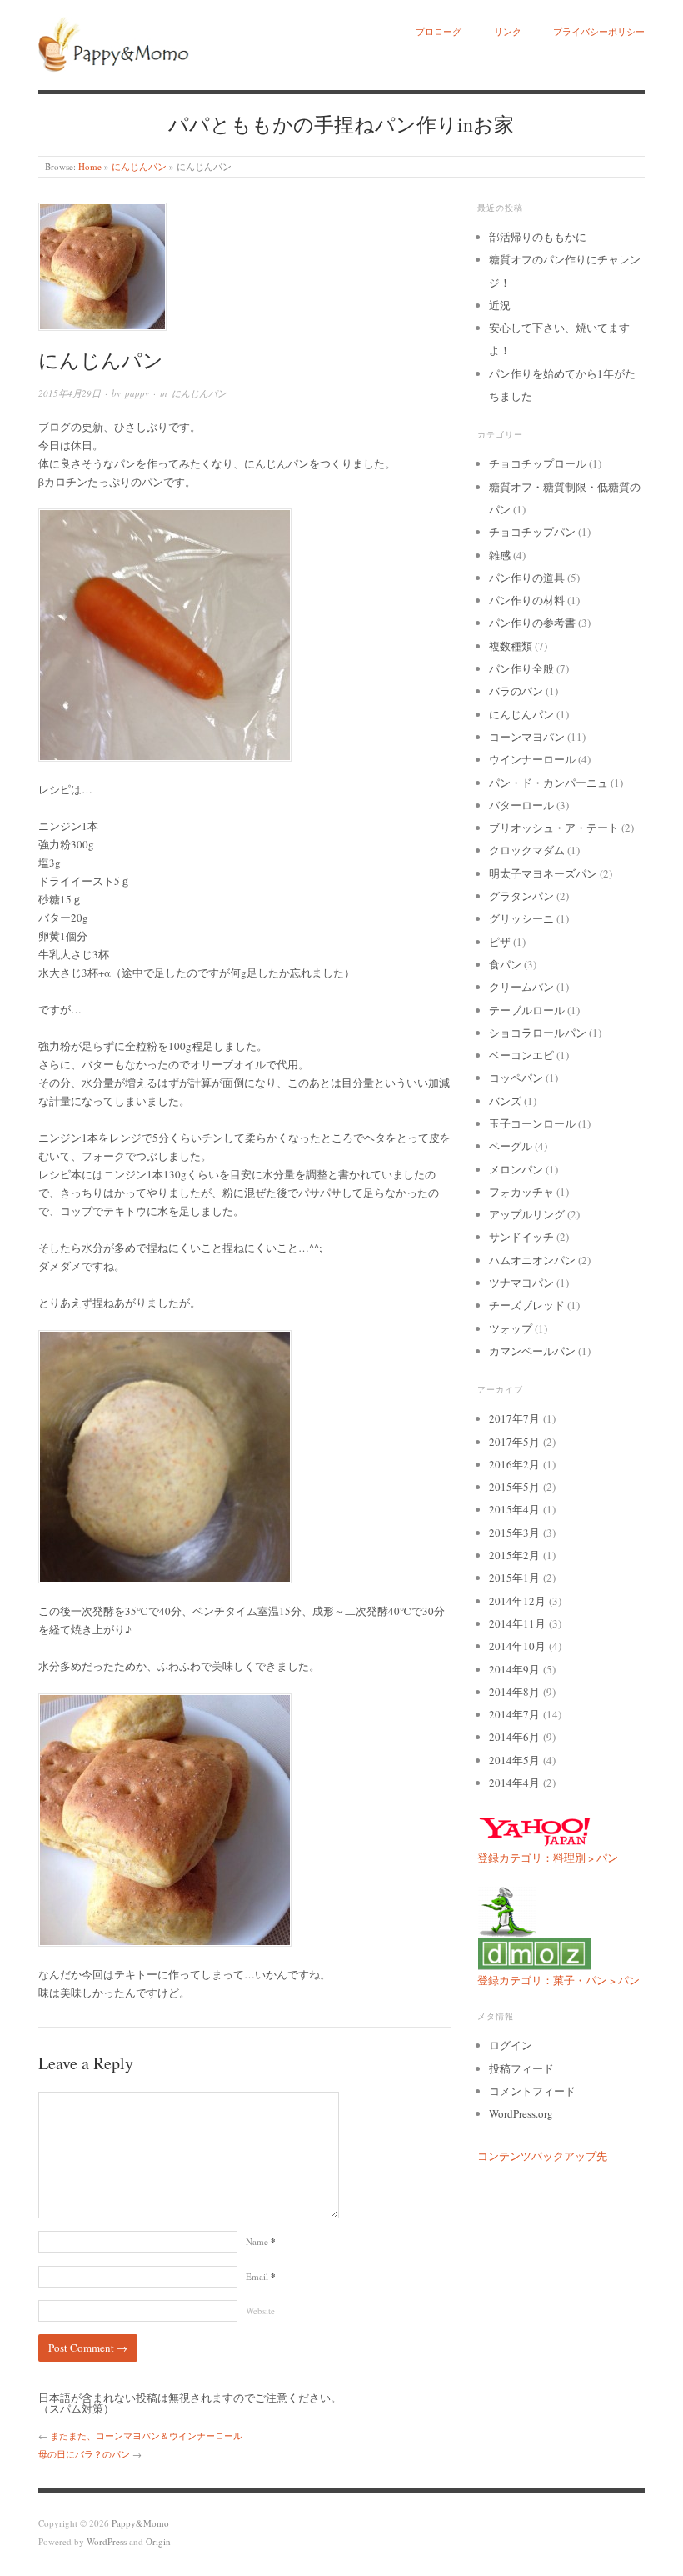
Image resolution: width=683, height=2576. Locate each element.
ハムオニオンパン (532, 1260)
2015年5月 (514, 1487)
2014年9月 (514, 1669)
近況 (500, 305)
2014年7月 (514, 1714)
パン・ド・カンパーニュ (548, 783)
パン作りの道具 (527, 578)
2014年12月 (517, 1601)
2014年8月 (514, 1692)
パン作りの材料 (527, 600)
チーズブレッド (527, 1305)
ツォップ (511, 1328)
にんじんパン (139, 166)
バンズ (505, 1101)
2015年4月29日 (70, 393)
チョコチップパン (532, 532)
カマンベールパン (532, 1351)
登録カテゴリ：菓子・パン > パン (558, 1980)
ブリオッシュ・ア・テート (554, 828)
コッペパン (516, 1078)
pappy (137, 393)
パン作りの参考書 (532, 623)
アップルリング (527, 1214)
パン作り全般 (521, 668)
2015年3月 (514, 1533)
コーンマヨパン (527, 737)
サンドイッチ (521, 1237)
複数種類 (511, 646)
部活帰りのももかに (538, 237)
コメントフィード (532, 2091)
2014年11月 (517, 1623)
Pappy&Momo (140, 2523)
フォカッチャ (521, 1192)
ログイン (511, 2045)
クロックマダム (527, 850)
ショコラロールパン (538, 1033)
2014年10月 (517, 1646)
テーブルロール (527, 1010)
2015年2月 (514, 1555)
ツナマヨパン (521, 1283)
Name (261, 2241)
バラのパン (516, 691)
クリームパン (521, 987)
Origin (158, 2541)
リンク (508, 31)
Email (261, 2276)
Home (90, 166)
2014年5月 (514, 1760)
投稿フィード (521, 2068)
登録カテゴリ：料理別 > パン (548, 1858)
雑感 (500, 555)
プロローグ (439, 31)
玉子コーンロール (532, 1123)
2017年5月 (514, 1442)
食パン (505, 964)
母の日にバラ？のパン (84, 2454)
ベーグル (511, 1146)
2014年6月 (514, 1737)
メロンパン (516, 1169)
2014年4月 (514, 1783)
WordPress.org (521, 2113)
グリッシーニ (521, 918)
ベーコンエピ (521, 1055)
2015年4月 (514, 1509)
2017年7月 (514, 1418)
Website (260, 2311)
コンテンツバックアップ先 (542, 2156)
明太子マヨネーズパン (543, 873)
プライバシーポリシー (599, 31)
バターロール (521, 805)
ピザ (500, 942)
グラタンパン (521, 896)
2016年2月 (514, 1464)
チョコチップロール (538, 463)
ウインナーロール (532, 759)
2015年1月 (514, 1578)
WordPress (107, 2541)
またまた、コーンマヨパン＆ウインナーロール (146, 2436)
